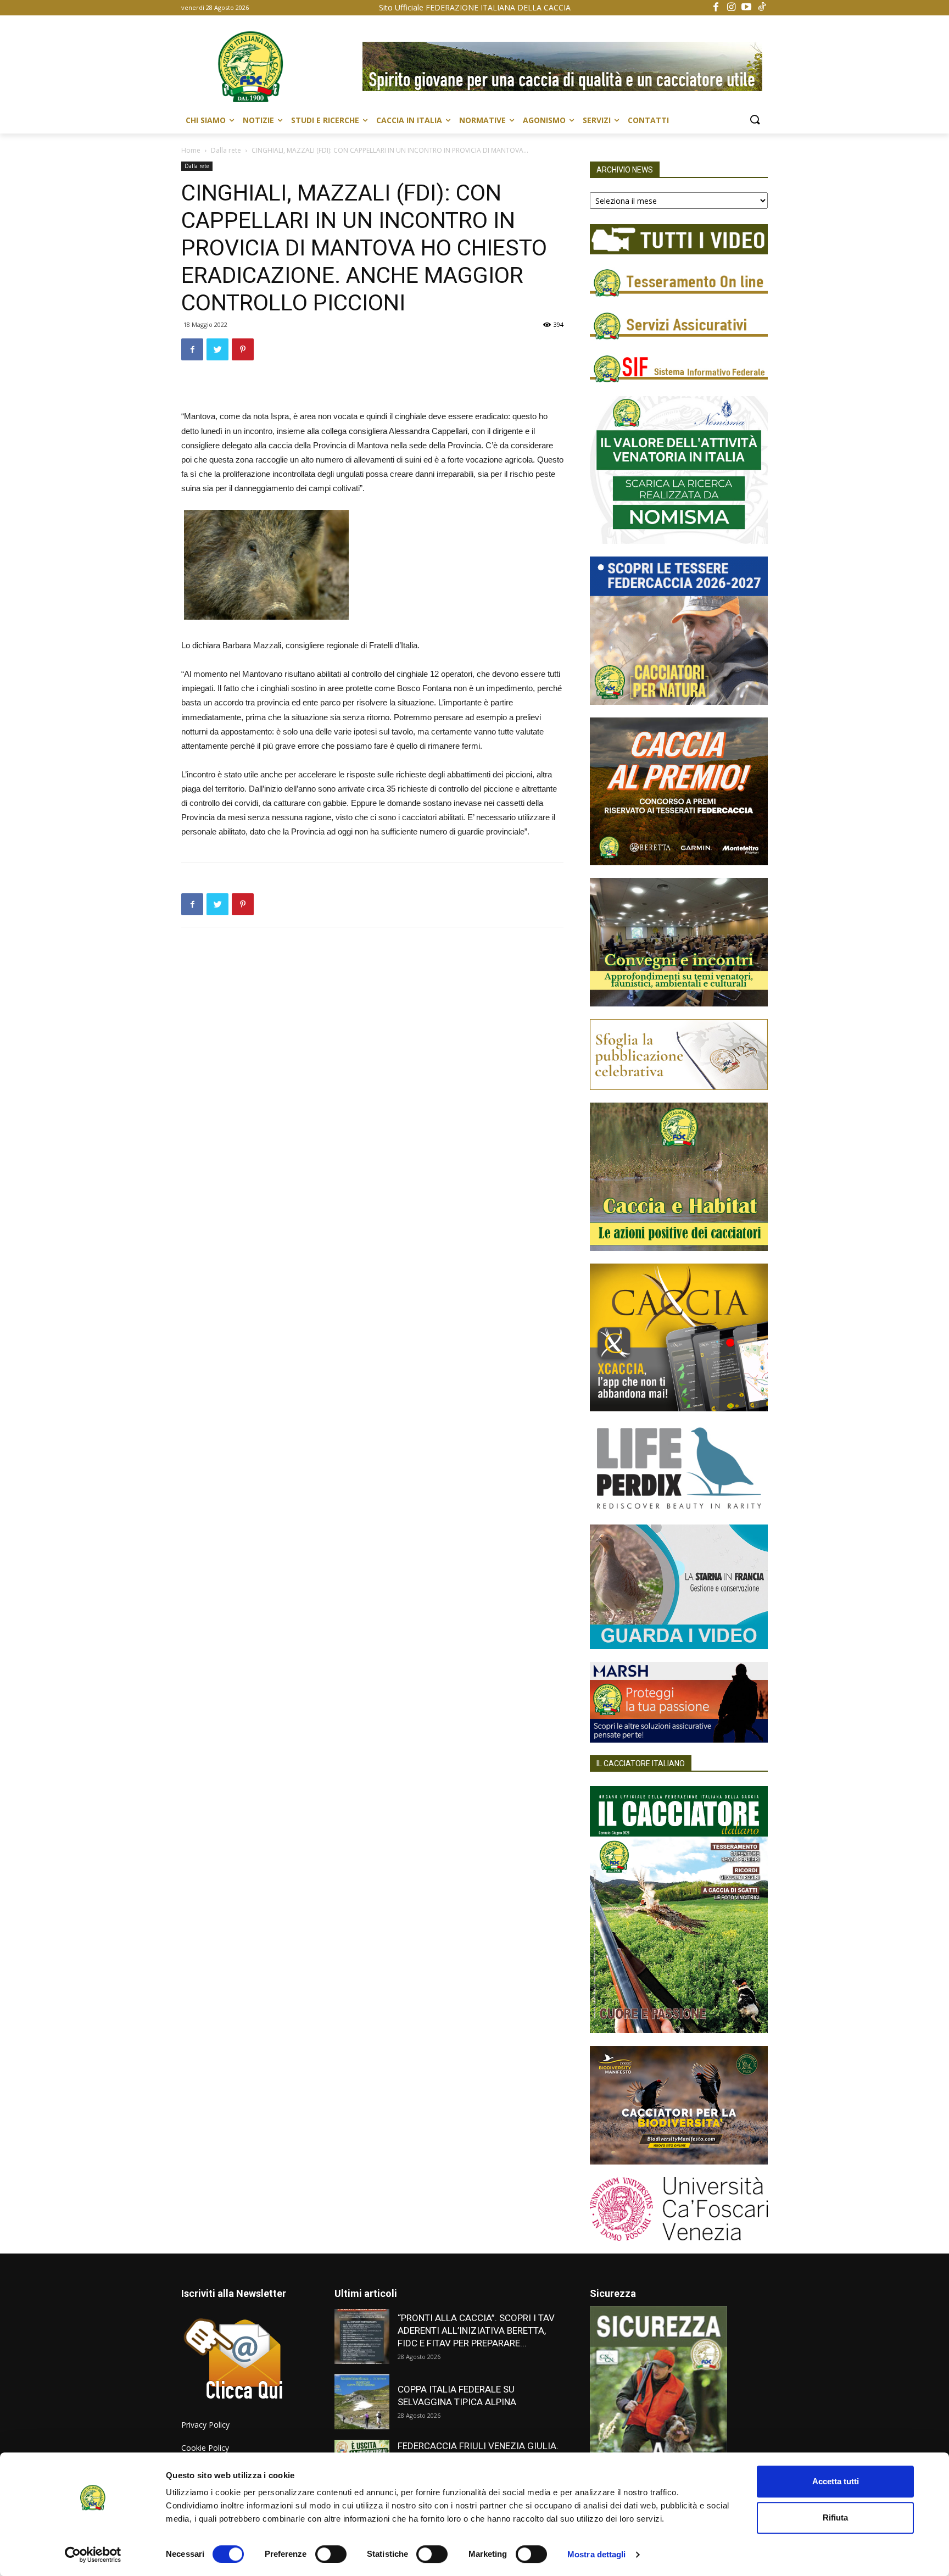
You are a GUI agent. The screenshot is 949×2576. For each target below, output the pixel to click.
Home (191, 150)
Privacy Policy (205, 2425)
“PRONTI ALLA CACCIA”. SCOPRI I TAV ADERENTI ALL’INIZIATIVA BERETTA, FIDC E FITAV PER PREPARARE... (476, 2330)
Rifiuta (835, 2517)
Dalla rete (226, 150)
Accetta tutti (836, 2481)
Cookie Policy (205, 2448)
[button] (755, 120)
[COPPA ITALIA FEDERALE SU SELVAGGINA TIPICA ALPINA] (362, 2402)
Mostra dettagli (597, 2554)
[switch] (331, 2554)
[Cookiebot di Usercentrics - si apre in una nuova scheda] (93, 2555)
